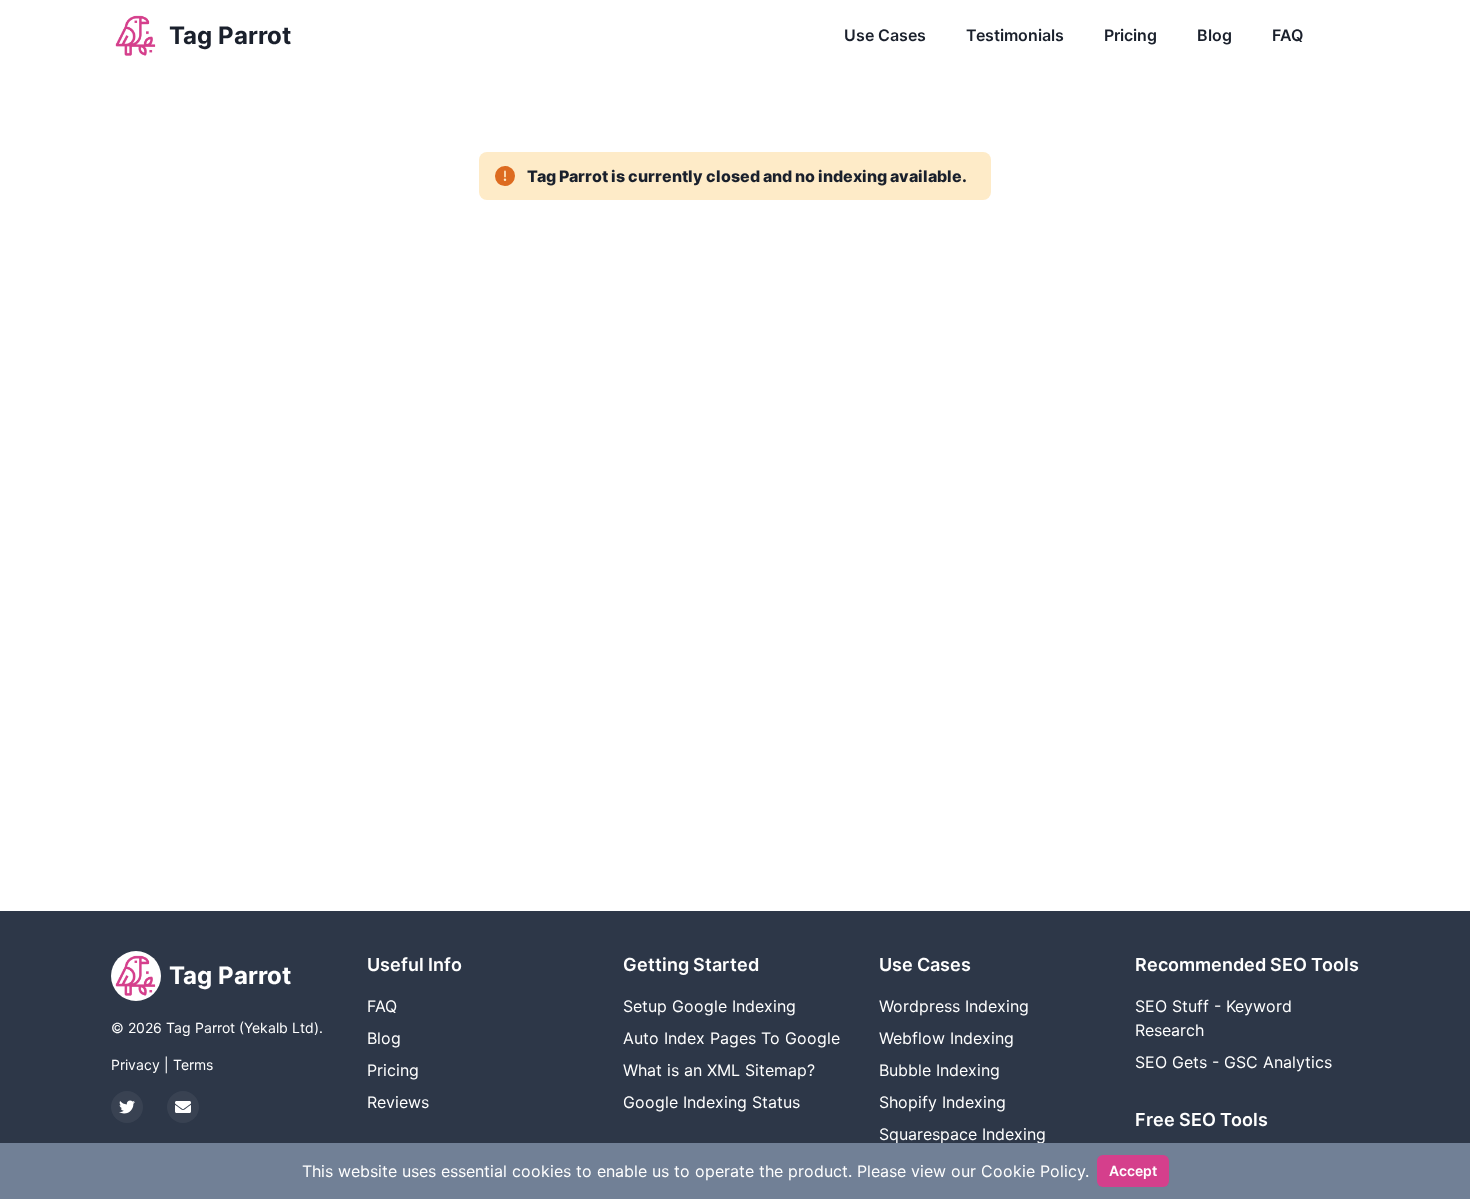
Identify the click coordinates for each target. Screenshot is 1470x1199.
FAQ (1287, 35)
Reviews (398, 1102)
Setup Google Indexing (709, 1006)
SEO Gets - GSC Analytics (1233, 1062)
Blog (1214, 35)
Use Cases (885, 35)
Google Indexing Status (711, 1102)
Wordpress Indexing (954, 1006)
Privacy (135, 1064)
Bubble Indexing (939, 1070)
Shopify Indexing (942, 1102)
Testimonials (1015, 35)
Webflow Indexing (946, 1038)
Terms (193, 1064)
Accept (1133, 1170)
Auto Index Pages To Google (731, 1038)
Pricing (1130, 35)
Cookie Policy (1033, 1171)
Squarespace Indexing (962, 1134)
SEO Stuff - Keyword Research (1213, 1018)
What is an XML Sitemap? (719, 1070)
